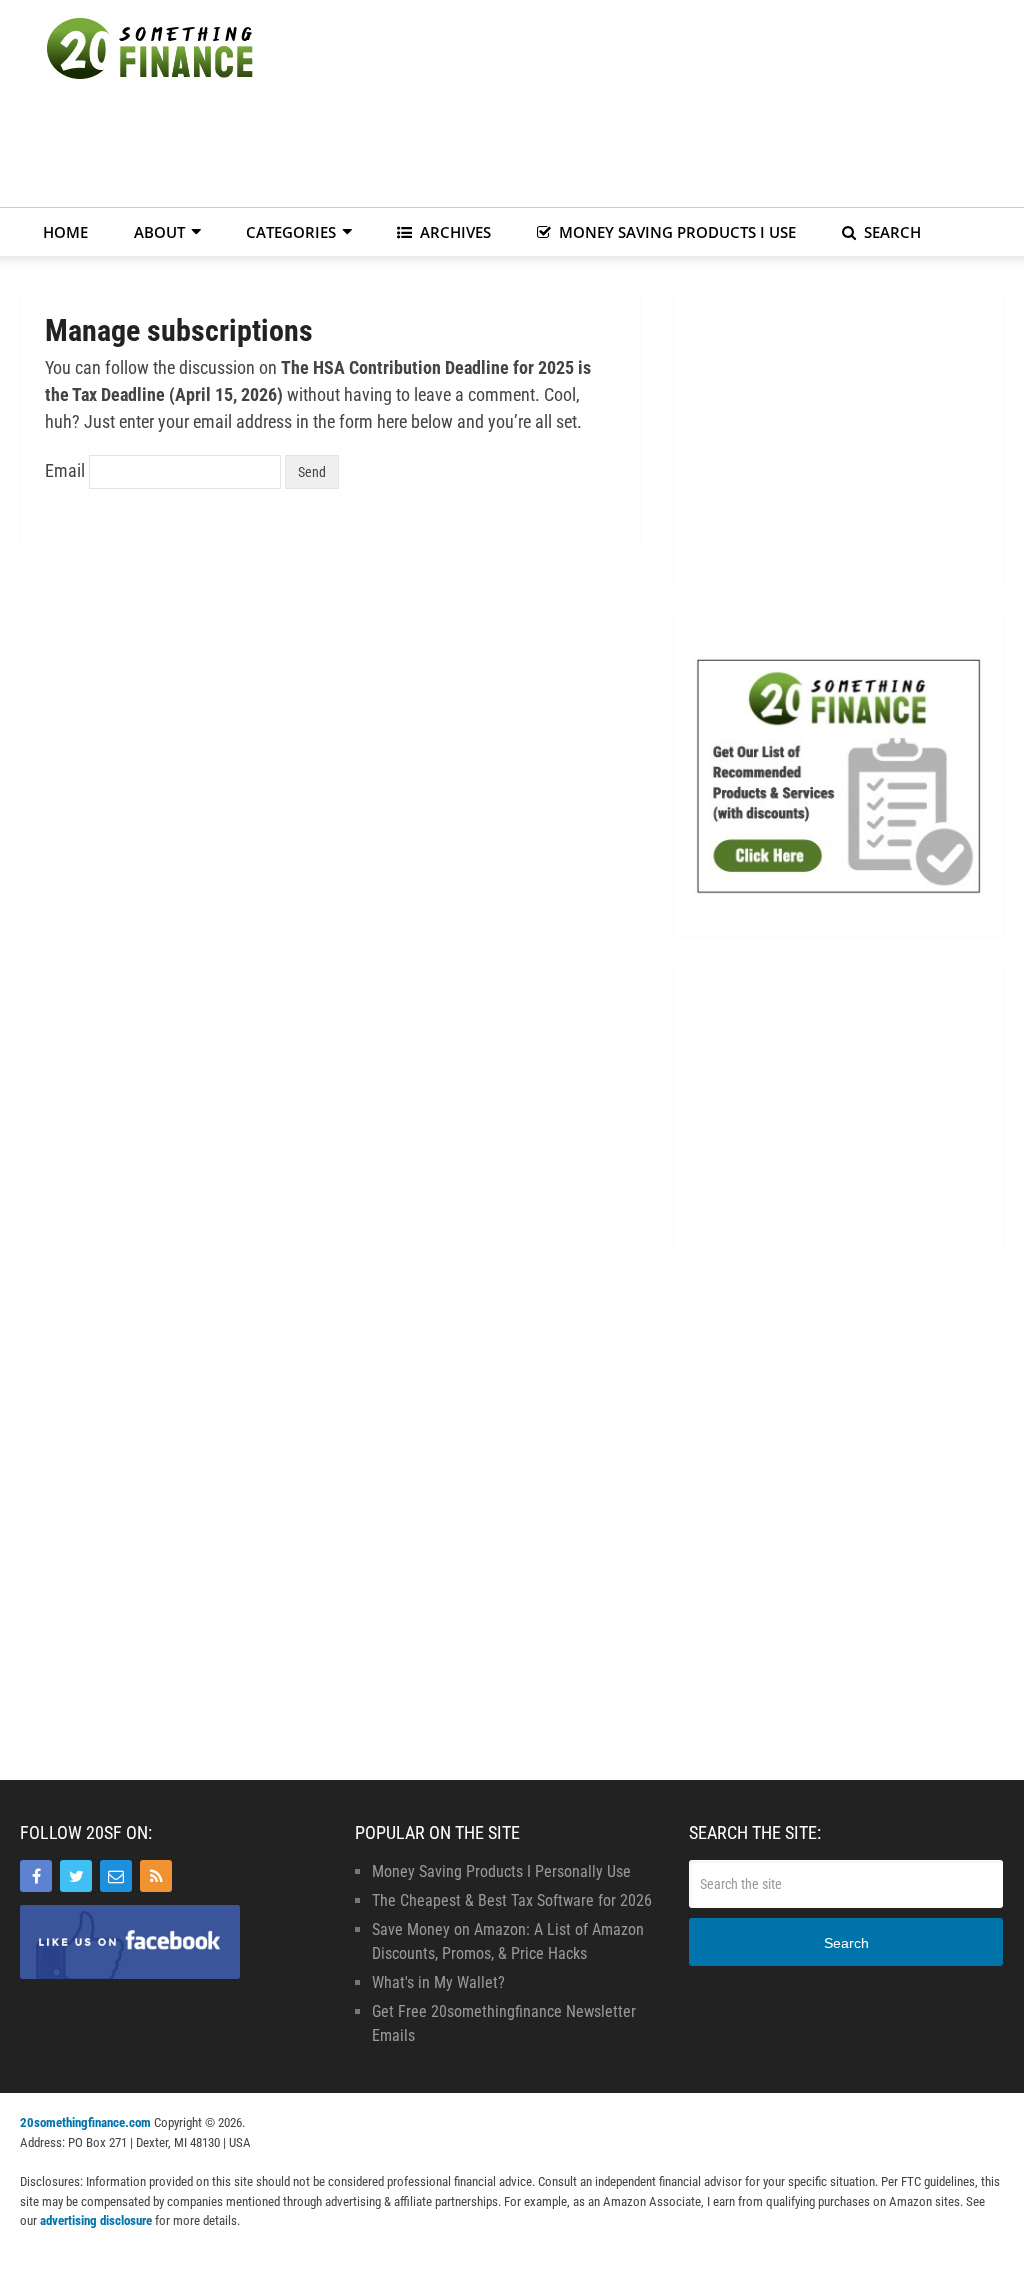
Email (65, 470)
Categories (291, 232)
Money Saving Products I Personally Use (501, 1871)
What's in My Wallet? (438, 1982)
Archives (453, 232)
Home (65, 232)
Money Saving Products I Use (675, 232)
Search (890, 232)
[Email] (116, 1876)
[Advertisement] (640, 150)
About (159, 232)
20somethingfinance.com (85, 2122)
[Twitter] (76, 1876)
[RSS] (156, 1876)
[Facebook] (36, 1876)
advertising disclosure (96, 2220)
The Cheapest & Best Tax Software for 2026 (512, 1900)
